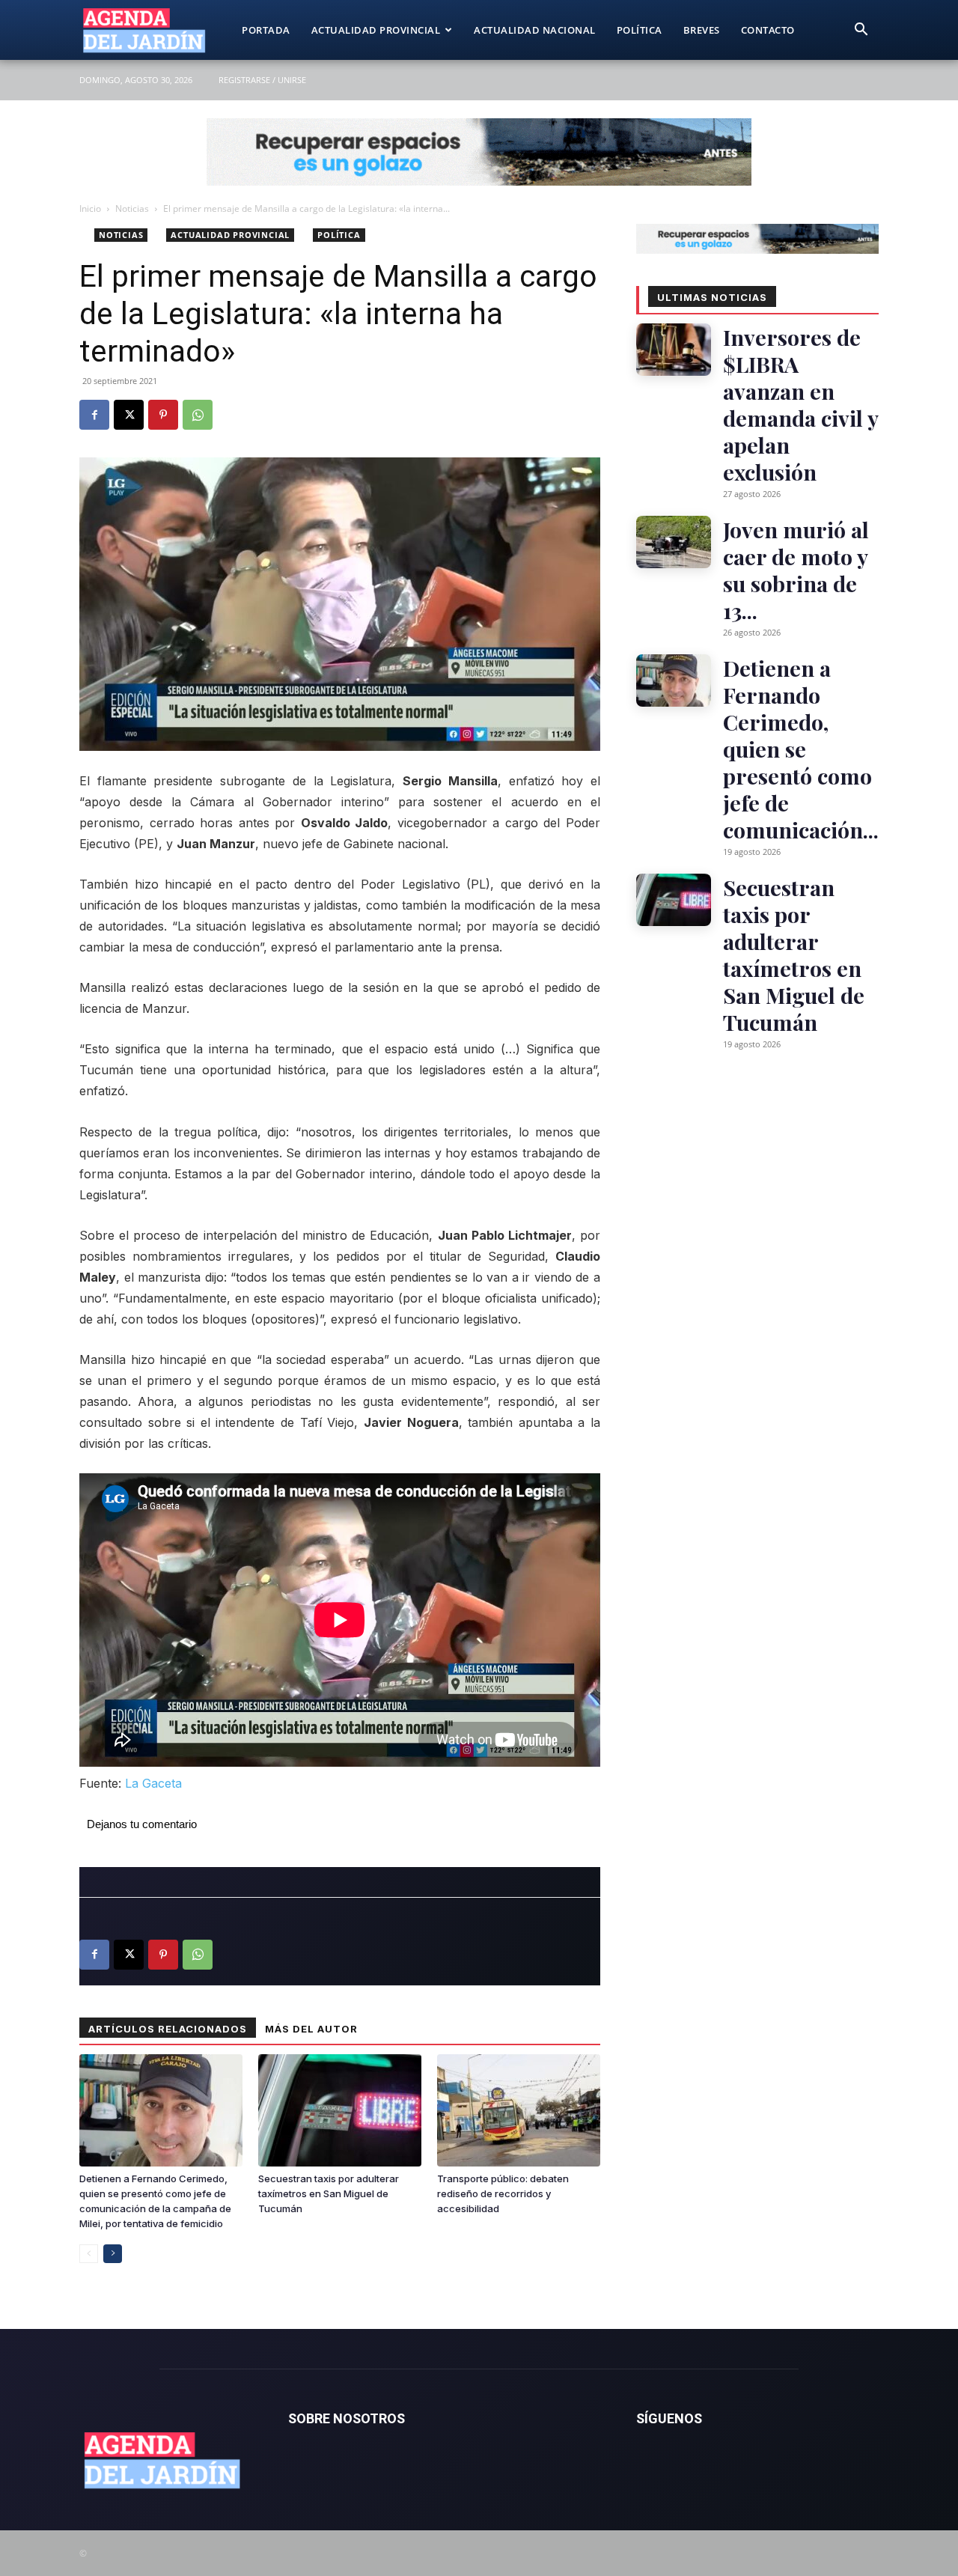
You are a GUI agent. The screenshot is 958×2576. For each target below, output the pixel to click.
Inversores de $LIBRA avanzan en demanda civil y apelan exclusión (800, 404)
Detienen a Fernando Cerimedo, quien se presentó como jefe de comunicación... (801, 749)
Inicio (90, 208)
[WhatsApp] (198, 415)
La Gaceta (153, 1783)
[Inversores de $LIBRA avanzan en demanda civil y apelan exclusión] (674, 350)
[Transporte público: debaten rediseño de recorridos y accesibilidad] (519, 2110)
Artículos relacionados (168, 2029)
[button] (861, 31)
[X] (129, 415)
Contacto (768, 30)
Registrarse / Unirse (262, 80)
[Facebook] (94, 415)
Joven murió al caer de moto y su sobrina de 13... (796, 570)
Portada (266, 30)
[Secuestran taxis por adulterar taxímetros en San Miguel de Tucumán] (340, 2110)
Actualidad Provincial (376, 30)
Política (640, 30)
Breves (702, 30)
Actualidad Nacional (535, 30)
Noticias (132, 208)
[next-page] (113, 2254)
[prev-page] (89, 2254)
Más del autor (311, 2029)
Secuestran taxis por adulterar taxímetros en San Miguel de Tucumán (329, 2193)
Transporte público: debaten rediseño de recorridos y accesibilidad (503, 2193)
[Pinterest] (163, 415)
